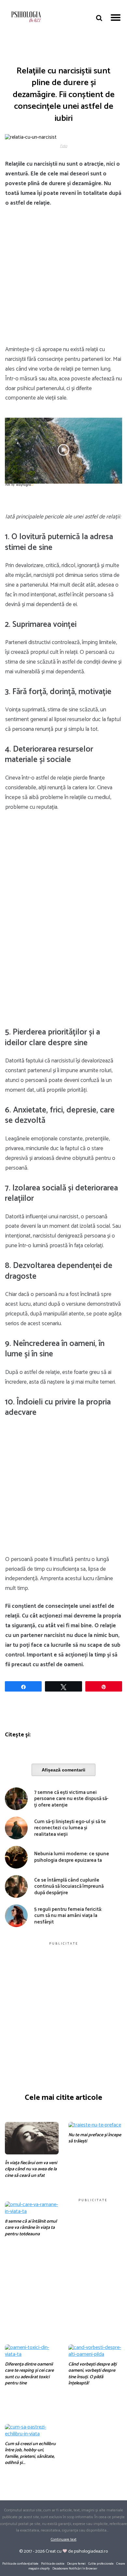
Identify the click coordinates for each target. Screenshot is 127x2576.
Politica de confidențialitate (20, 2564)
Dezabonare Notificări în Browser (75, 2569)
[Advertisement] (63, 280)
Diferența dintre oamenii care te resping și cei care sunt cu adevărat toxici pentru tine (29, 2374)
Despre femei (76, 2564)
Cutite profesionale (101, 2564)
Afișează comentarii (63, 1770)
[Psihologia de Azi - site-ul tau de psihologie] (26, 18)
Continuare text (64, 2540)
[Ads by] (26, 487)
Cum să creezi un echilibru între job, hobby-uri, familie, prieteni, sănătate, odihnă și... (30, 2454)
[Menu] (116, 17)
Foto (63, 146)
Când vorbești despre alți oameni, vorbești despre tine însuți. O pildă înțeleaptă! (92, 2374)
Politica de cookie (53, 2564)
